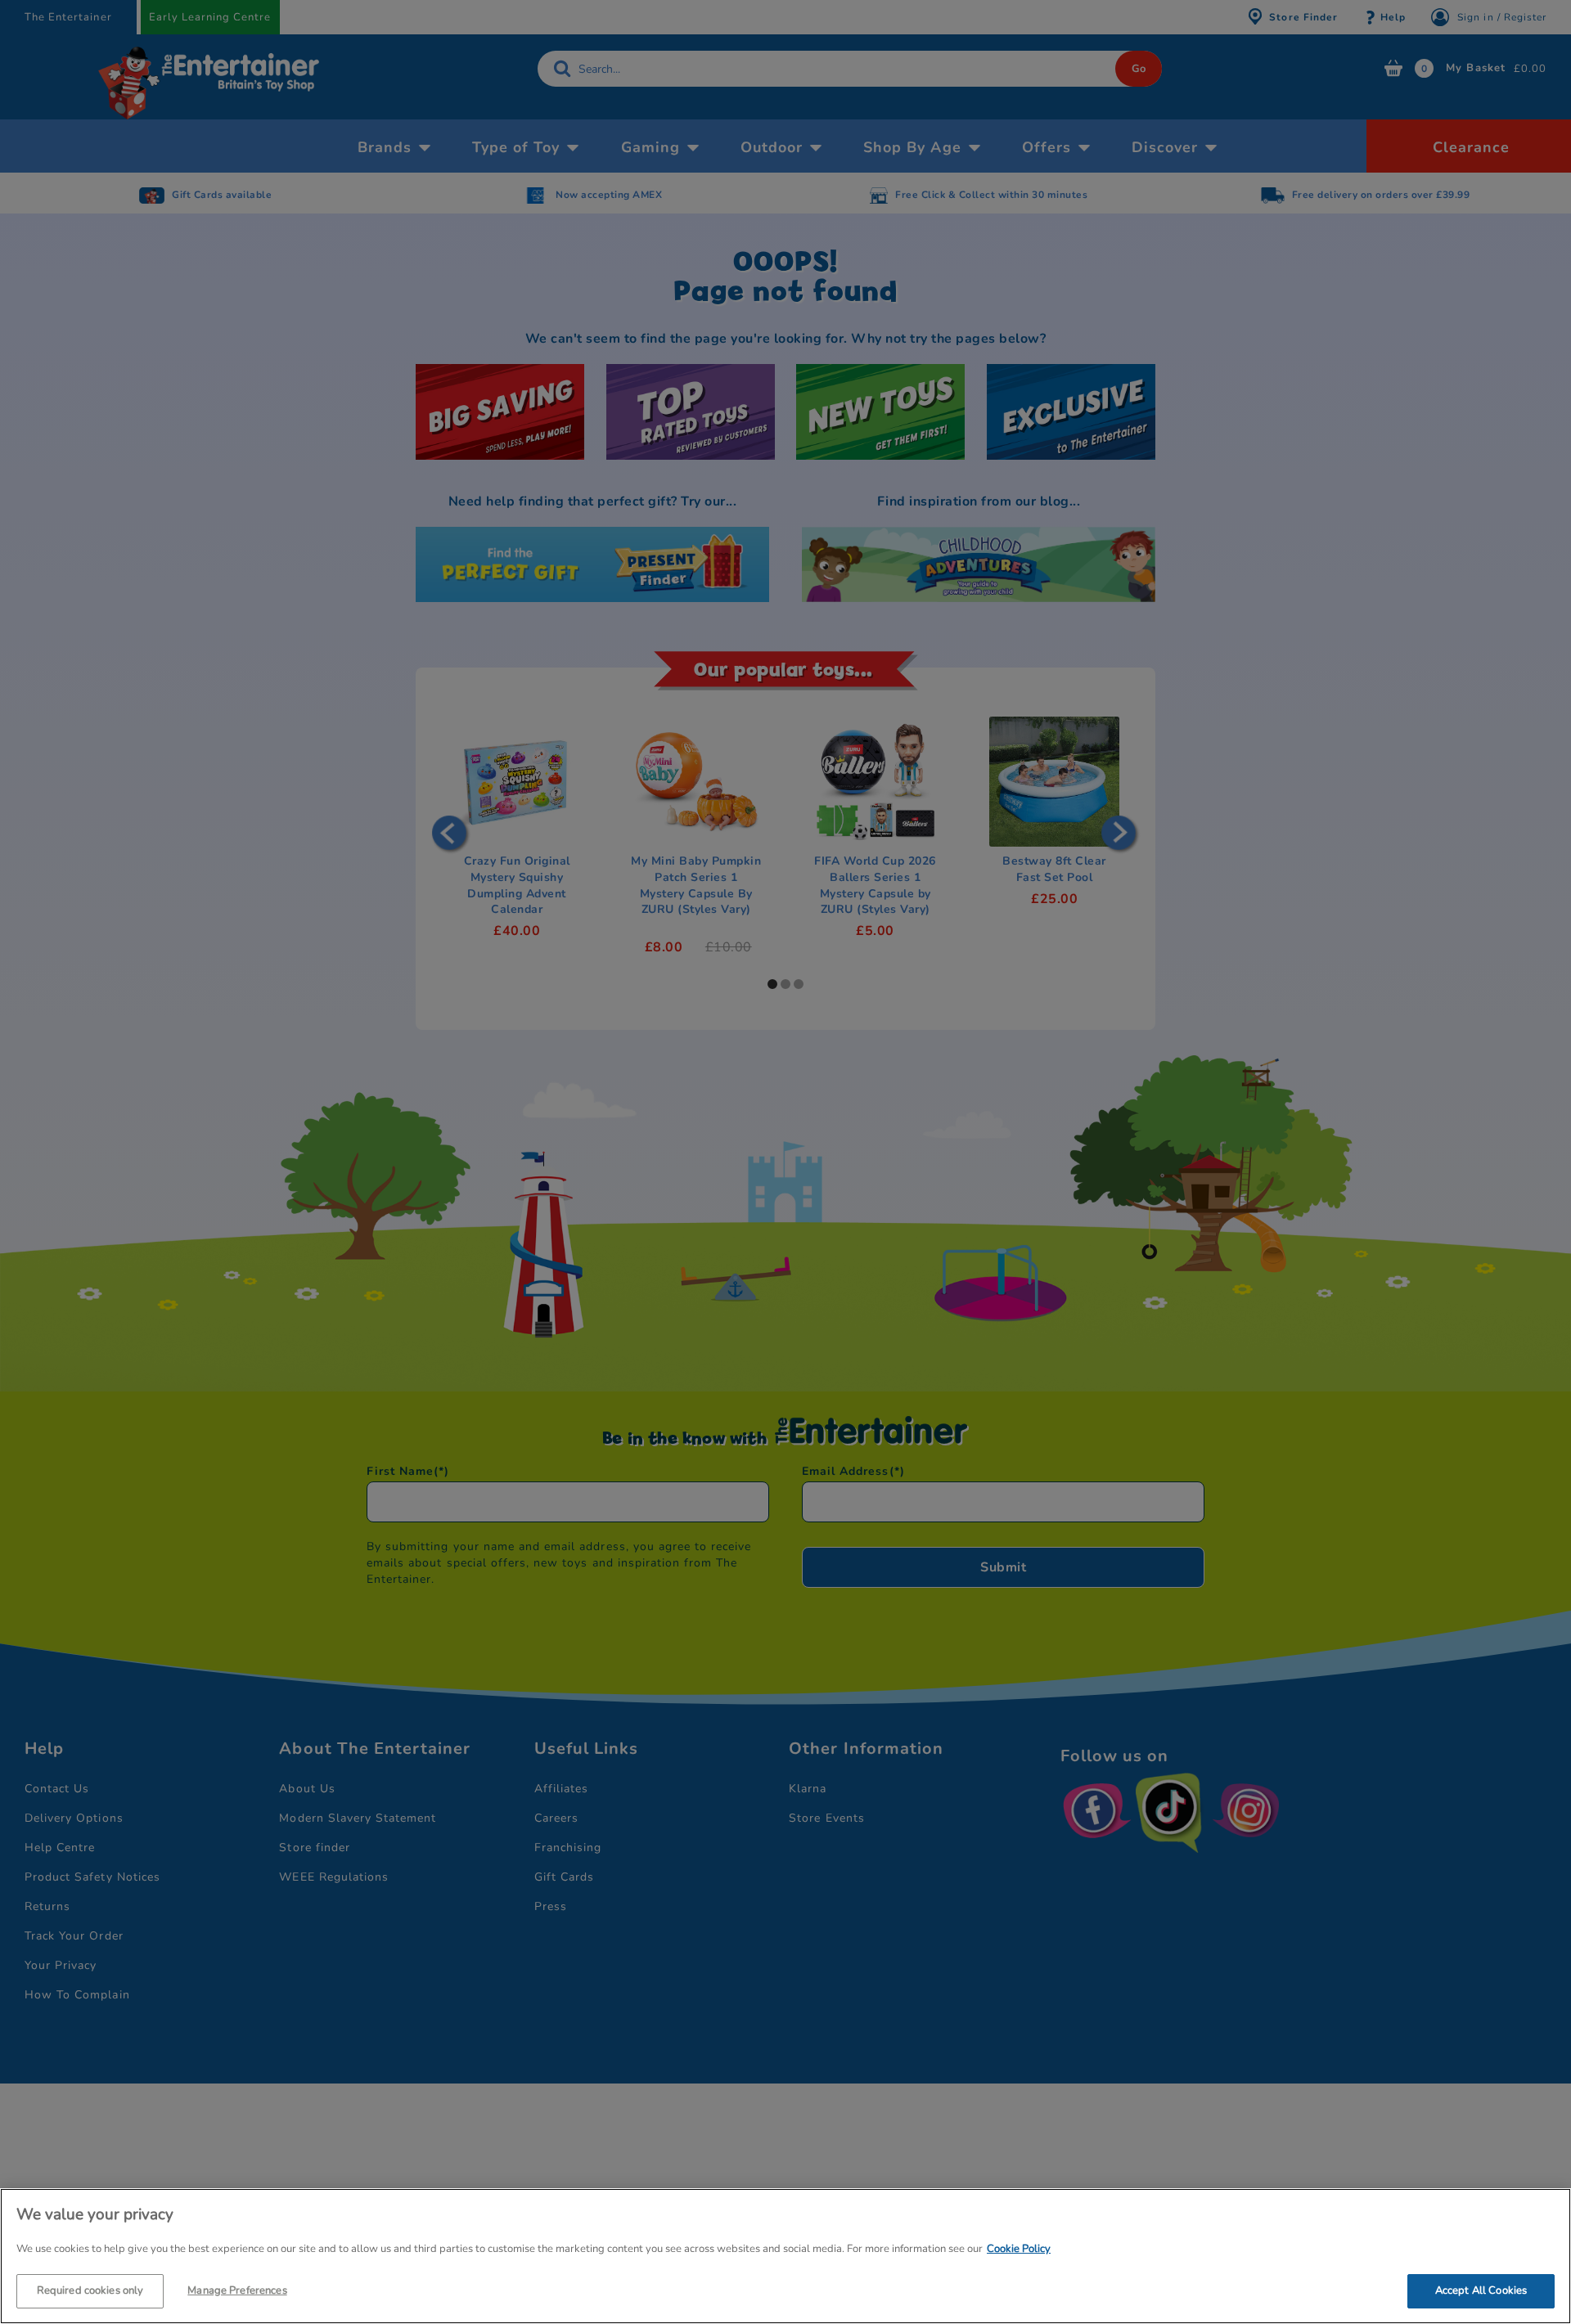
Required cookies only (90, 2290)
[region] (785, 2256)
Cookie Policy (1019, 2249)
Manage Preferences (237, 2290)
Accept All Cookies (1481, 2290)
